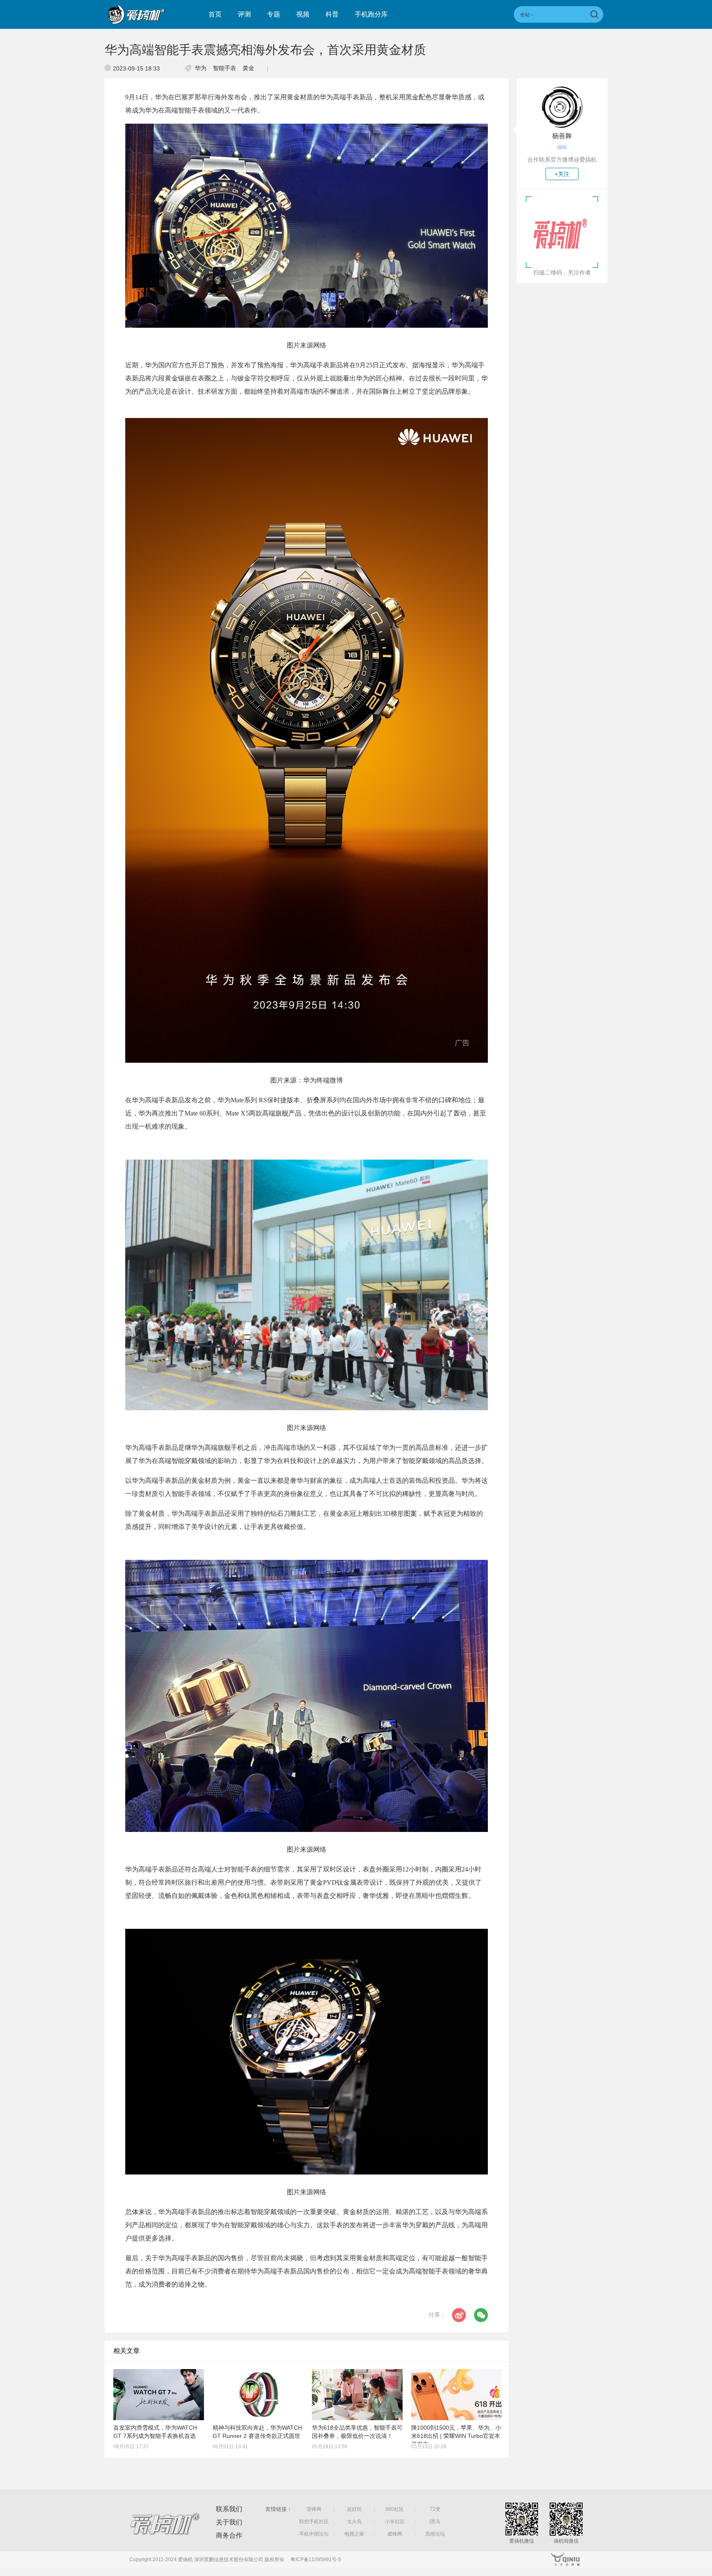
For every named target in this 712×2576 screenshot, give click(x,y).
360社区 (395, 2509)
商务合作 (229, 2535)
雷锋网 (314, 2509)
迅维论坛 (435, 2534)
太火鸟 (354, 2522)
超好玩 (354, 2509)
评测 (244, 14)
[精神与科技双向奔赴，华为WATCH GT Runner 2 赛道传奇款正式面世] (258, 2395)
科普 (332, 14)
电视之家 (354, 2534)
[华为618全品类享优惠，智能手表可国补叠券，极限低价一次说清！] (357, 2395)
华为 (201, 68)
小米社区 (395, 2522)
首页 (215, 14)
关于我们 (229, 2522)
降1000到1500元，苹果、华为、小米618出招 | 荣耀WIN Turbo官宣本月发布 (456, 2436)
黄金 (248, 68)
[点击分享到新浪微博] (459, 2315)
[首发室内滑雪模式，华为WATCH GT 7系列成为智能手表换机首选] (159, 2395)
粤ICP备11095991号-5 (316, 2560)
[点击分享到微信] (481, 2315)
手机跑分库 (371, 14)
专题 (274, 14)
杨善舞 (562, 136)
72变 (435, 2509)
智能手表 (225, 68)
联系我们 (229, 2509)
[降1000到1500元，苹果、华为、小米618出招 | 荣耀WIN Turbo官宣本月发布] (457, 2395)
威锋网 (395, 2534)
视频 (303, 14)
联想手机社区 (314, 2522)
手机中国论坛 (314, 2534)
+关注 (562, 174)
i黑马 (435, 2522)
